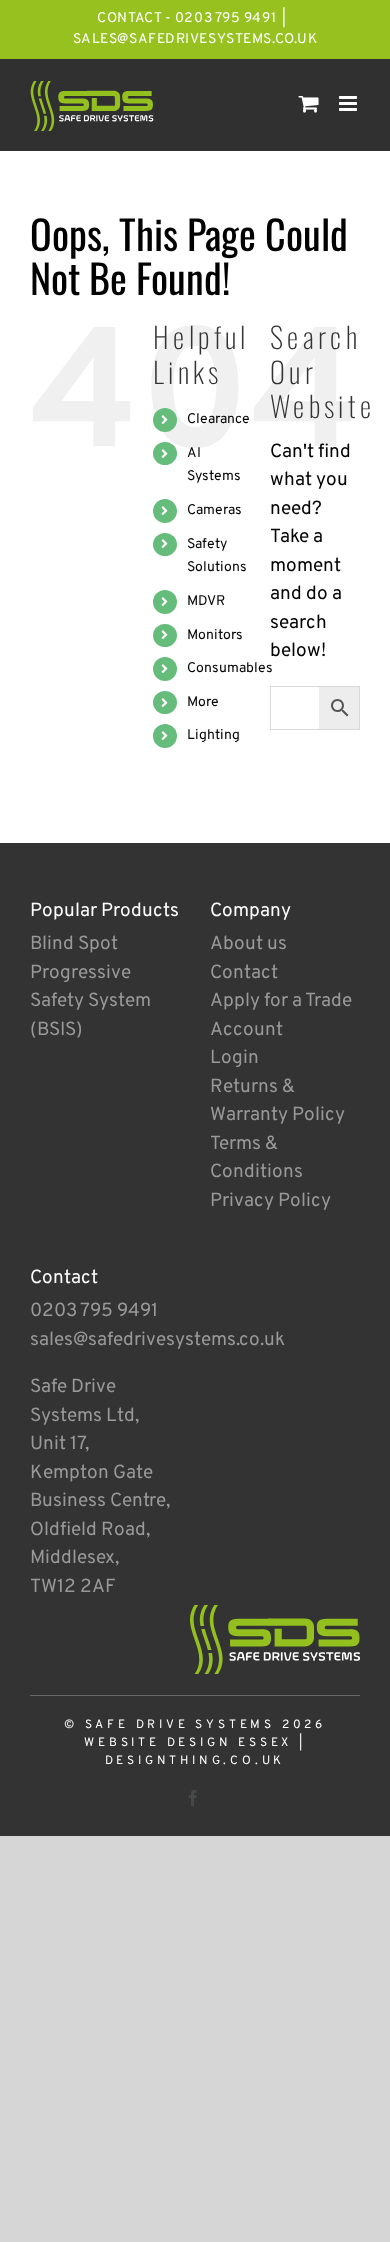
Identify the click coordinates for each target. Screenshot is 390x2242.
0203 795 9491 (94, 1311)
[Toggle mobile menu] (349, 103)
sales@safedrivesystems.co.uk (195, 39)
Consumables (230, 668)
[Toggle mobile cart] (309, 103)
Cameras (214, 510)
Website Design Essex (188, 1743)
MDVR (206, 601)
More (203, 702)
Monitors (215, 635)
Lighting (213, 735)
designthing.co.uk (195, 1761)
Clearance (218, 419)
